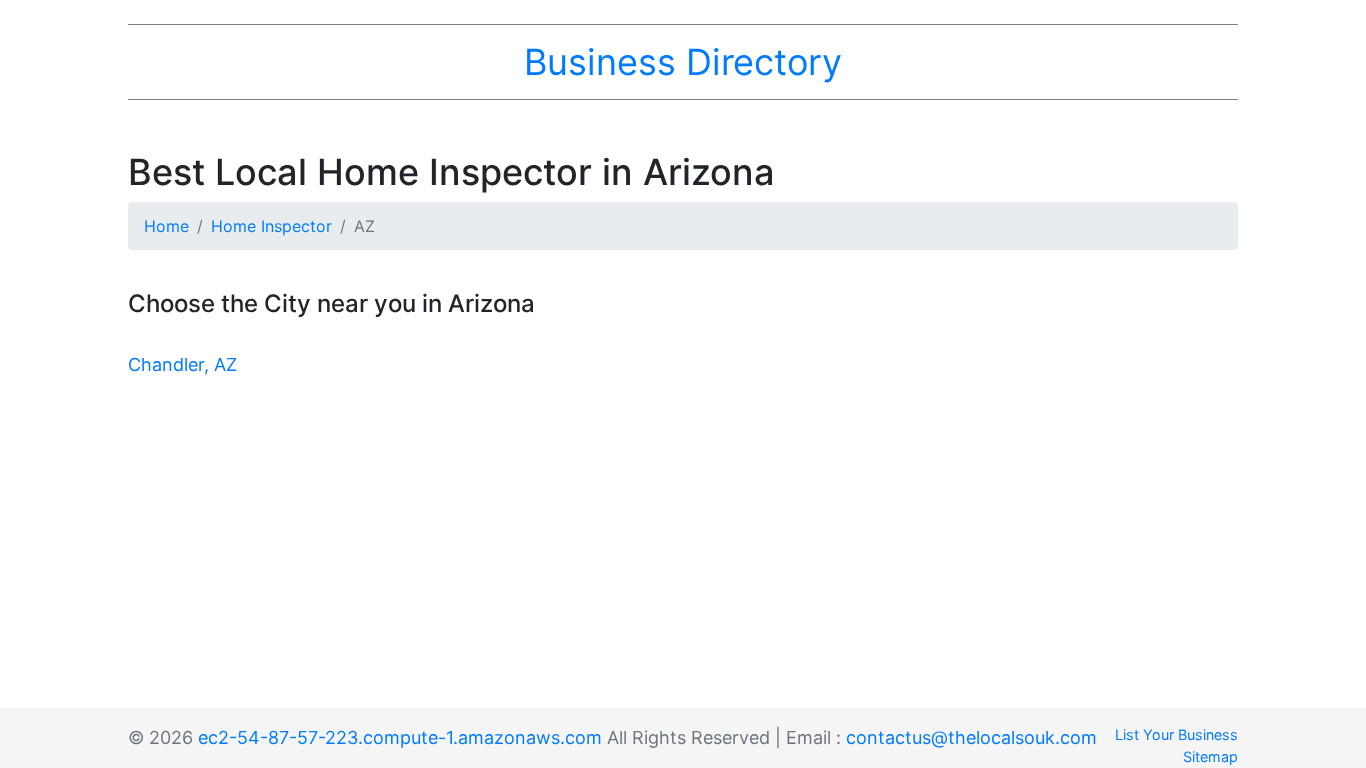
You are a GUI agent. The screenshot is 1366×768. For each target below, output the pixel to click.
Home (166, 226)
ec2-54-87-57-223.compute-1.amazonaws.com (400, 737)
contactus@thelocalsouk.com (971, 737)
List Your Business (1176, 734)
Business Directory (683, 62)
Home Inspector (271, 226)
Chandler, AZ (182, 364)
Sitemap (1210, 756)
